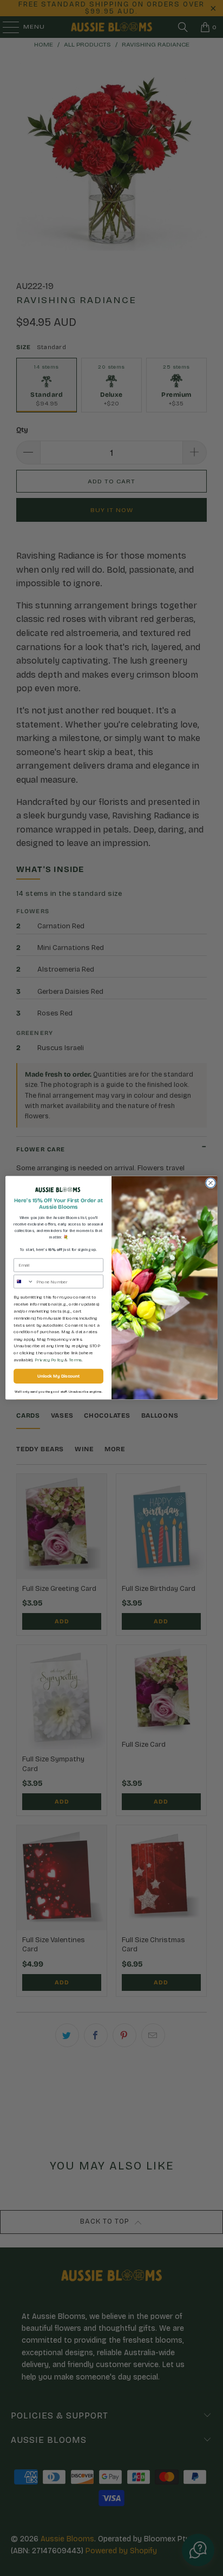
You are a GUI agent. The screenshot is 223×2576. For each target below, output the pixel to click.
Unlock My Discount (58, 1377)
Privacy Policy (49, 1360)
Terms (75, 1360)
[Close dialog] (211, 1183)
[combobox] (24, 1282)
